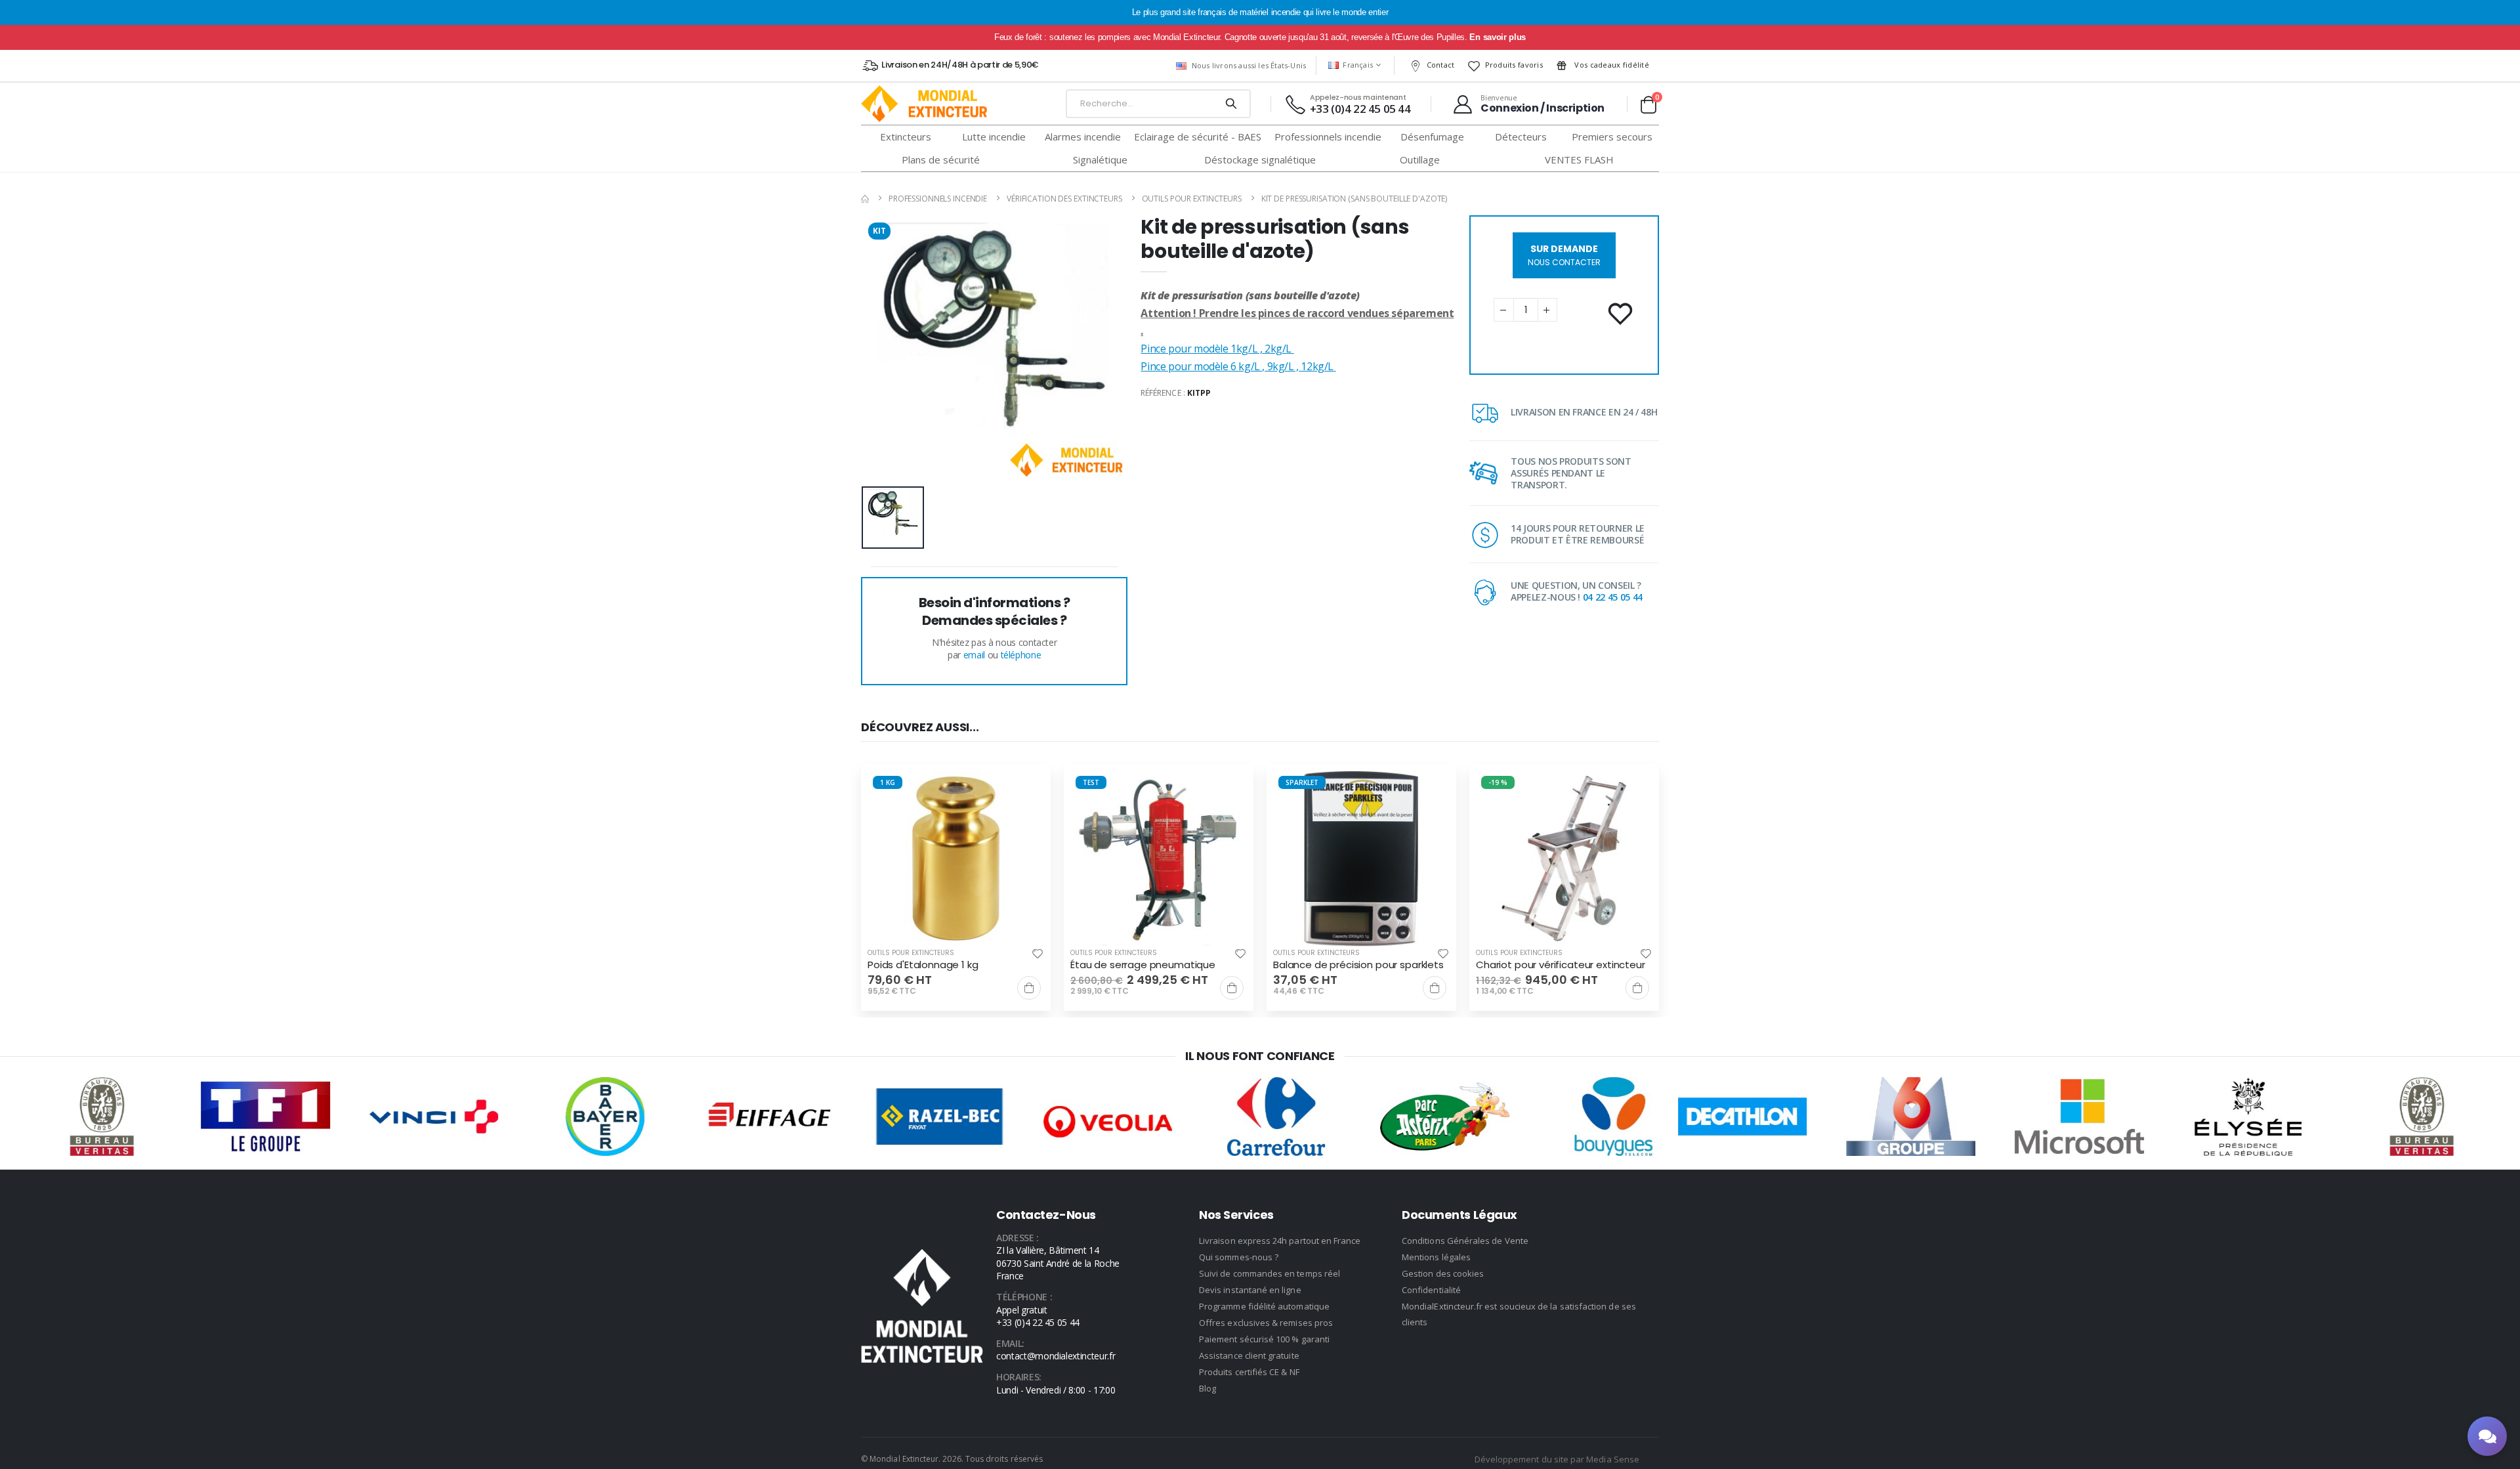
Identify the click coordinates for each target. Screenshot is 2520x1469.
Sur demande (1564, 255)
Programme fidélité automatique (1264, 1306)
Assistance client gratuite (1249, 1355)
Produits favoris (1514, 65)
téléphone (1021, 655)
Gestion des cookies (1443, 1273)
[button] (1648, 104)
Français (1358, 65)
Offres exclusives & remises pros (1266, 1323)
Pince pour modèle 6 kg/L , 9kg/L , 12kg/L (1238, 366)
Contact (1441, 65)
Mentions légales (1436, 1257)
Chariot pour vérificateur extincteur (1561, 965)
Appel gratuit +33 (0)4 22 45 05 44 (1038, 1316)
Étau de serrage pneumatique (1143, 965)
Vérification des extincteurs (1064, 199)
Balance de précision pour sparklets (1358, 965)
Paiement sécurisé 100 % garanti (1264, 1339)
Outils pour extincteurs (1192, 199)
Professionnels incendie (938, 199)
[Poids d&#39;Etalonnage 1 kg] (956, 859)
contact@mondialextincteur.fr (1056, 1356)
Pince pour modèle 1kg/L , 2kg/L (1217, 349)
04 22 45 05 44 (1613, 597)
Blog (1207, 1388)
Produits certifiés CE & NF (1249, 1372)
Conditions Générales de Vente (1465, 1241)
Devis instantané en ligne (1250, 1290)
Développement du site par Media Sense (1557, 1459)
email (974, 655)
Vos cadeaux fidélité (1611, 65)
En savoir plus (1497, 37)
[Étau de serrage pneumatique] (1159, 859)
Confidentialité (1431, 1290)
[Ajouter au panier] (1029, 988)
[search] (1231, 104)
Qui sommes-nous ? (1239, 1257)
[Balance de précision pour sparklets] (1361, 859)
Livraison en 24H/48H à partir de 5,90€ (960, 65)
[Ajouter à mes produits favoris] (1622, 314)
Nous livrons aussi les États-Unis (1249, 65)
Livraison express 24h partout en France (1280, 1241)
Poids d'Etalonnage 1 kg (923, 965)
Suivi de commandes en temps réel (1270, 1273)
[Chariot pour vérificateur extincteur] (1564, 859)
